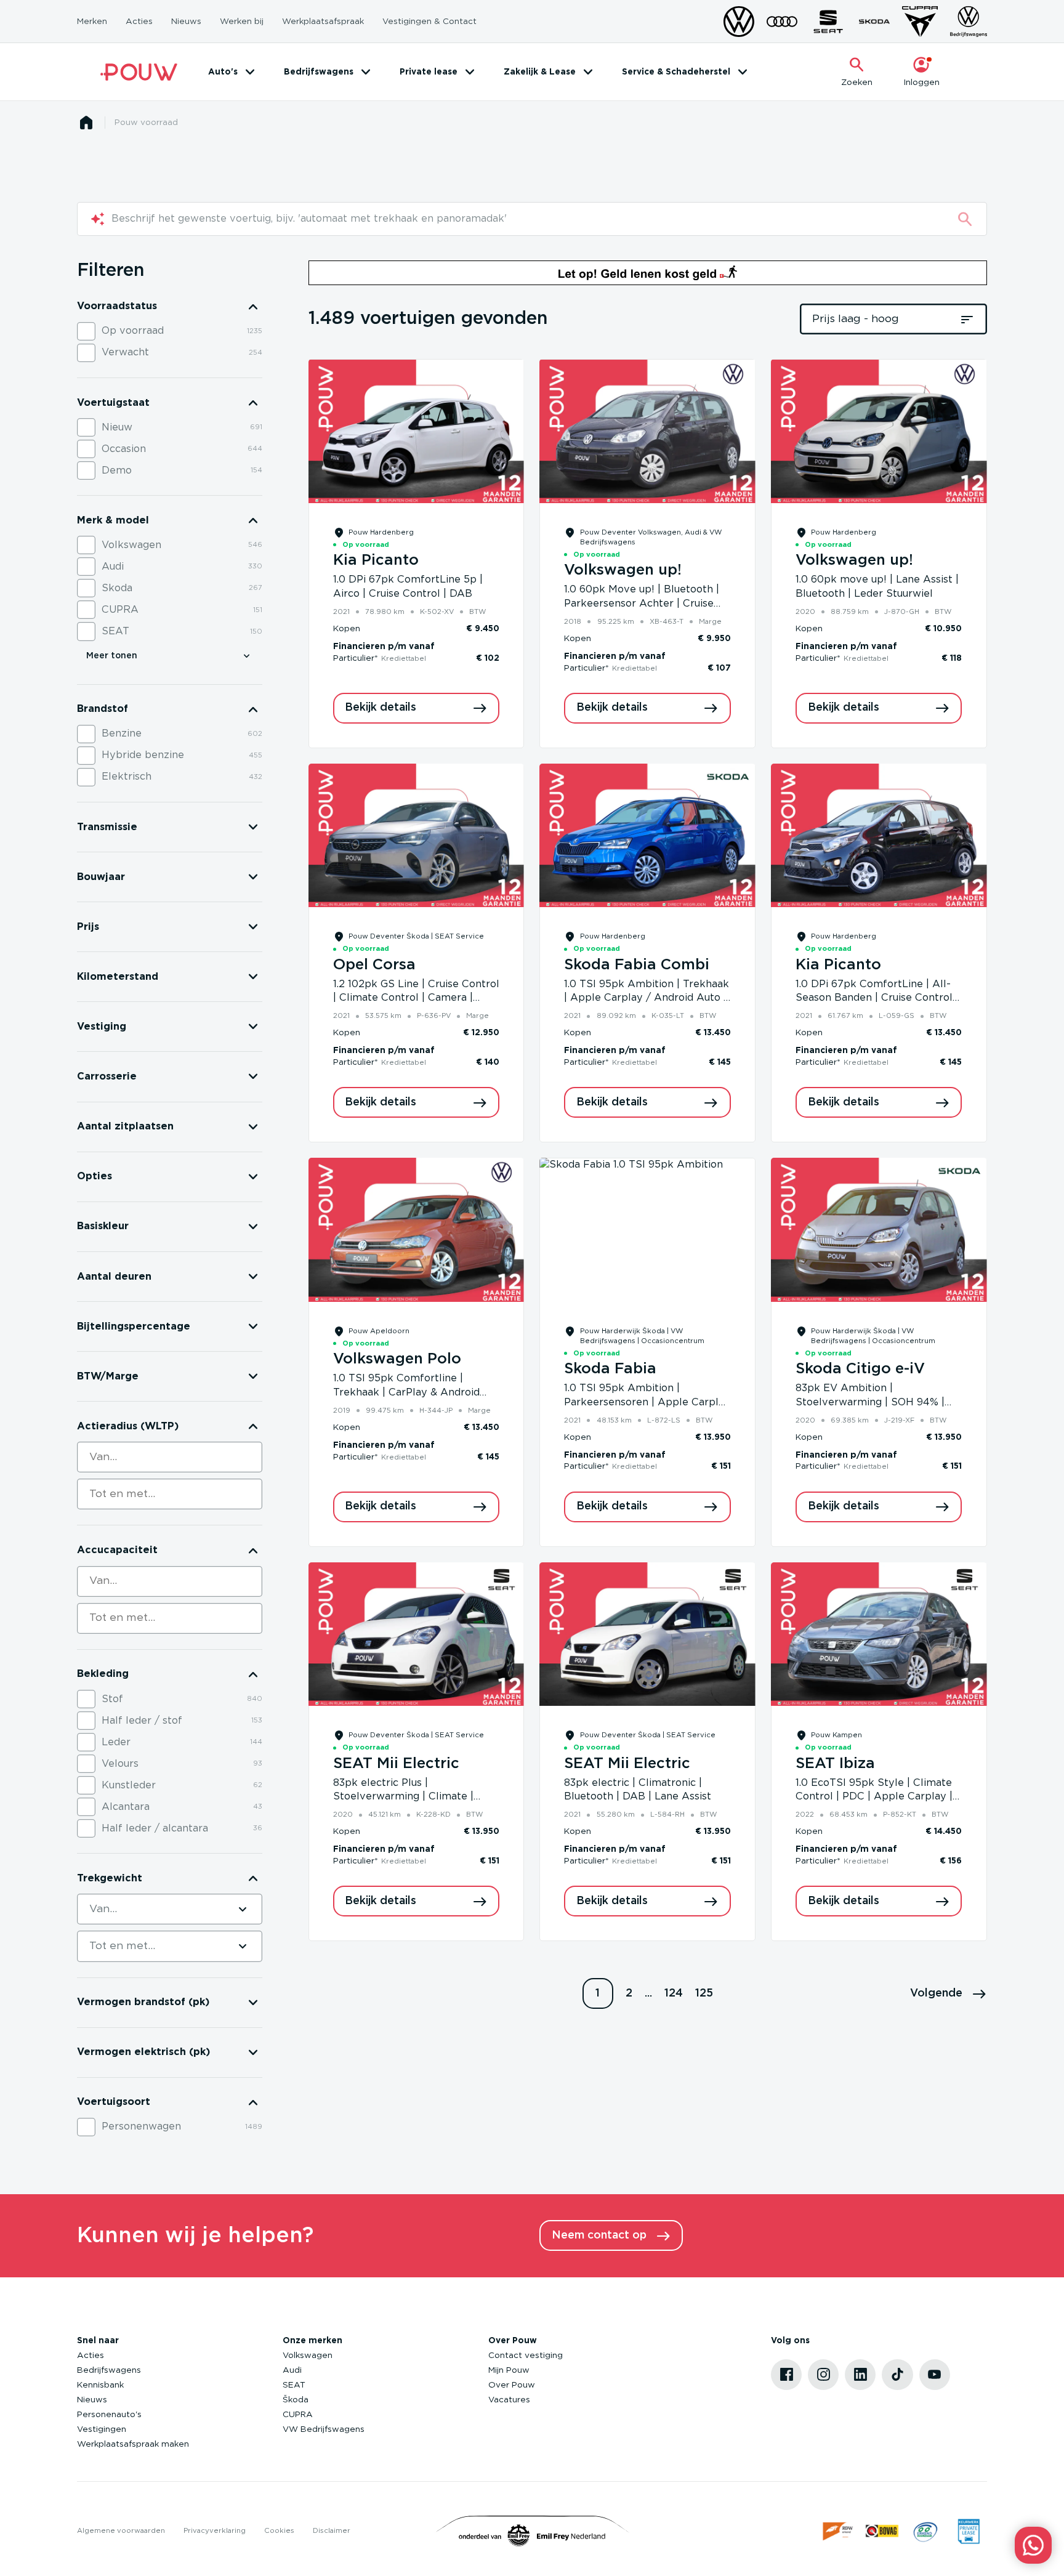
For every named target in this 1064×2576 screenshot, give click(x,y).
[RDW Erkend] (839, 2531)
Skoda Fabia (610, 1369)
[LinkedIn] (860, 2375)
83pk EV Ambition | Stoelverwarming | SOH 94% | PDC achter (870, 1402)
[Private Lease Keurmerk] (969, 2531)
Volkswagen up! (623, 570)
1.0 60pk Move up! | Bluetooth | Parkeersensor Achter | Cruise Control (642, 604)
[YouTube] (935, 2375)
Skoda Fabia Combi (637, 965)
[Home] (139, 72)
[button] (949, 1993)
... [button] (648, 1993)
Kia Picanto (376, 560)
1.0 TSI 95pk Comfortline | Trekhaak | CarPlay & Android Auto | (406, 1392)
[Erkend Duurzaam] (925, 2531)
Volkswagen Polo (397, 1359)
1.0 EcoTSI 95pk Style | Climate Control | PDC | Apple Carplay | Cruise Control (874, 1797)
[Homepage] (86, 123)
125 (704, 1993)
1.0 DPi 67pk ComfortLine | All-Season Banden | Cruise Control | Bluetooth (877, 998)
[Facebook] (786, 2375)
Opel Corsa (374, 965)
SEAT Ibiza (835, 1764)
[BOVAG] (882, 2531)
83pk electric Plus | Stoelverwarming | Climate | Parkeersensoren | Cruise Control (416, 1797)
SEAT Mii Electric (396, 1764)
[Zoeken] (965, 219)
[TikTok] (897, 2375)
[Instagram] (823, 2375)
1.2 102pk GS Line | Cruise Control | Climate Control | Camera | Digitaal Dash (416, 998)
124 (674, 1993)
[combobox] (170, 1457)
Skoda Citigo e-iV (860, 1369)
